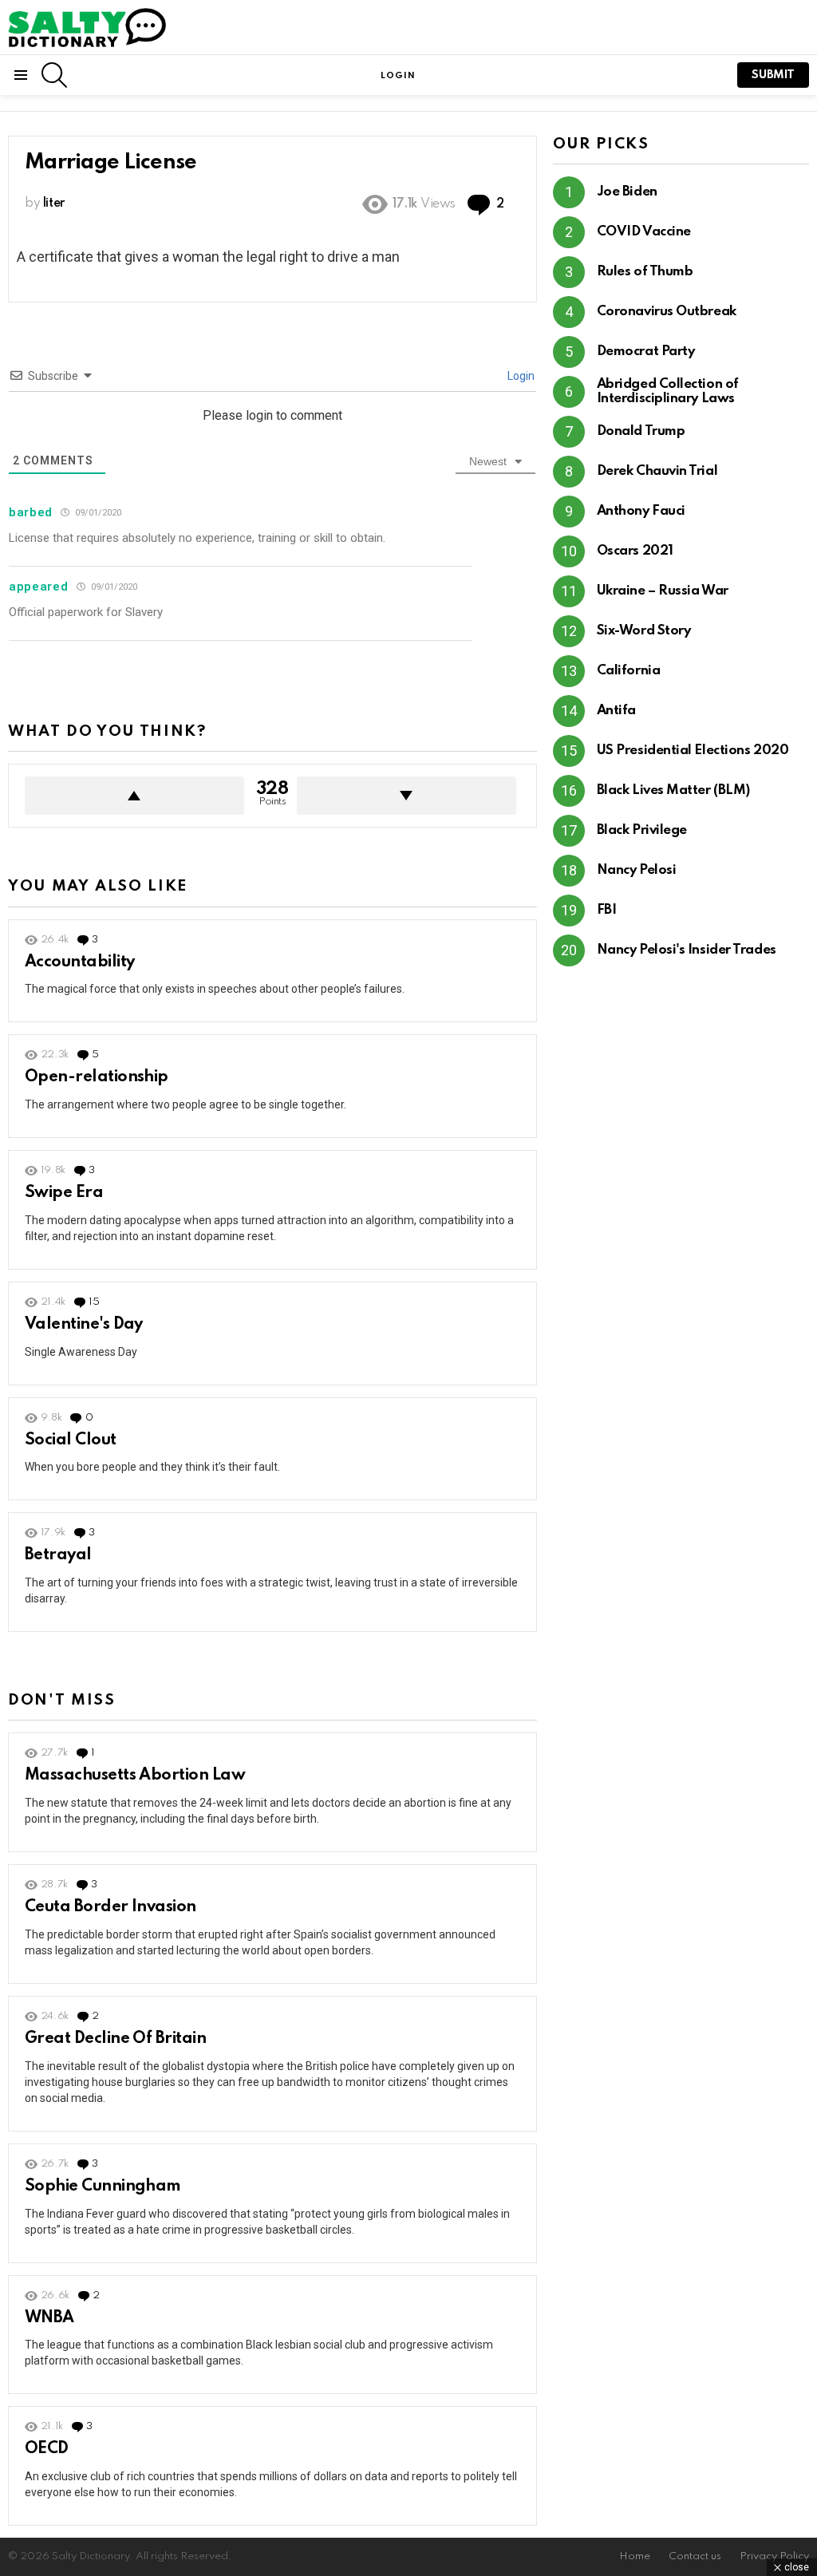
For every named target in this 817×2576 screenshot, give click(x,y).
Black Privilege (642, 830)
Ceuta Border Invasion (111, 1907)
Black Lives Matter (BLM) (673, 790)
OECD (47, 2449)
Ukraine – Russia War (663, 591)
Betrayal (58, 1555)
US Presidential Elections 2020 (693, 751)
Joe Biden (627, 192)
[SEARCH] (54, 75)
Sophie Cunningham (103, 2187)
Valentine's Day (84, 1325)
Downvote (407, 796)
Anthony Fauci (641, 511)
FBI (607, 910)
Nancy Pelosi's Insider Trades (687, 950)
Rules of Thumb (645, 272)
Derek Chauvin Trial (657, 471)
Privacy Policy (774, 2556)
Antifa (616, 711)
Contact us (695, 2556)
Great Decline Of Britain (115, 2039)
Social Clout (71, 1440)
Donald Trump (641, 431)
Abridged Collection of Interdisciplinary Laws (668, 391)
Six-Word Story (644, 631)
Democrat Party (646, 352)
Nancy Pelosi (637, 870)
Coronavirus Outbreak (667, 312)
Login (520, 376)
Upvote (134, 796)
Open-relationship (97, 1077)
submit (773, 75)
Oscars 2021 (635, 551)
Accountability (79, 962)
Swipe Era (64, 1193)
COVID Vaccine (644, 232)
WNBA (49, 2318)
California (629, 671)
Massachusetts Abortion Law (135, 1776)
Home (635, 2556)
